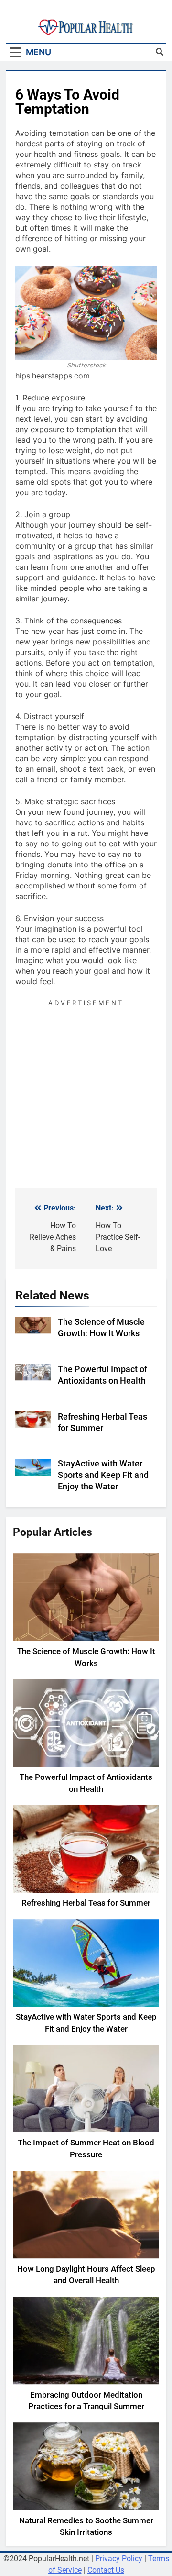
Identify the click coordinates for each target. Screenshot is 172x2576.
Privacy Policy (119, 2559)
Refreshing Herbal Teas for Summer (86, 1903)
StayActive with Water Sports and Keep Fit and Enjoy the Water (103, 1475)
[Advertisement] (86, 1095)
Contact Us (106, 2570)
